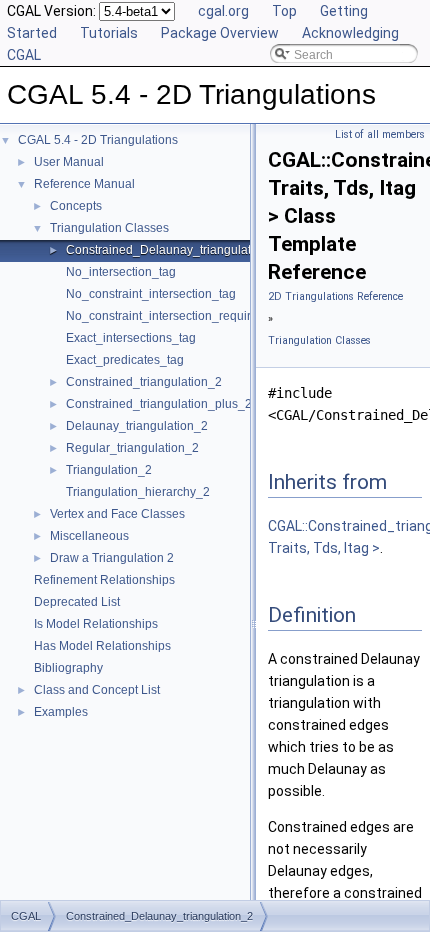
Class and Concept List (97, 690)
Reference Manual (84, 184)
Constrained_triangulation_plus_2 (159, 404)
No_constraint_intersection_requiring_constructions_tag (218, 316)
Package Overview (220, 33)
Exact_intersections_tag (131, 338)
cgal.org (223, 11)
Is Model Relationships (96, 624)
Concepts (76, 206)
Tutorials (109, 33)
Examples (61, 712)
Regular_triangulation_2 (132, 448)
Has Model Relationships (102, 646)
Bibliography (68, 668)
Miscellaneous (89, 536)
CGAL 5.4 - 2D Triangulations (98, 140)
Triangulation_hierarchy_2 (138, 492)
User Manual (69, 162)
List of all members (380, 134)
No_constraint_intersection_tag (151, 294)
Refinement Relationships (104, 580)
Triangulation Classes (109, 228)
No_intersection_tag (121, 272)
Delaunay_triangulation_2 (137, 426)
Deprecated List (77, 602)
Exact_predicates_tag (125, 360)
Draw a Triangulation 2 (112, 558)
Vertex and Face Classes (117, 514)
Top (284, 11)
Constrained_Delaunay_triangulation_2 (174, 250)
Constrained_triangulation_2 (144, 382)
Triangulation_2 (109, 470)
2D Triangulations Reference (335, 296)
